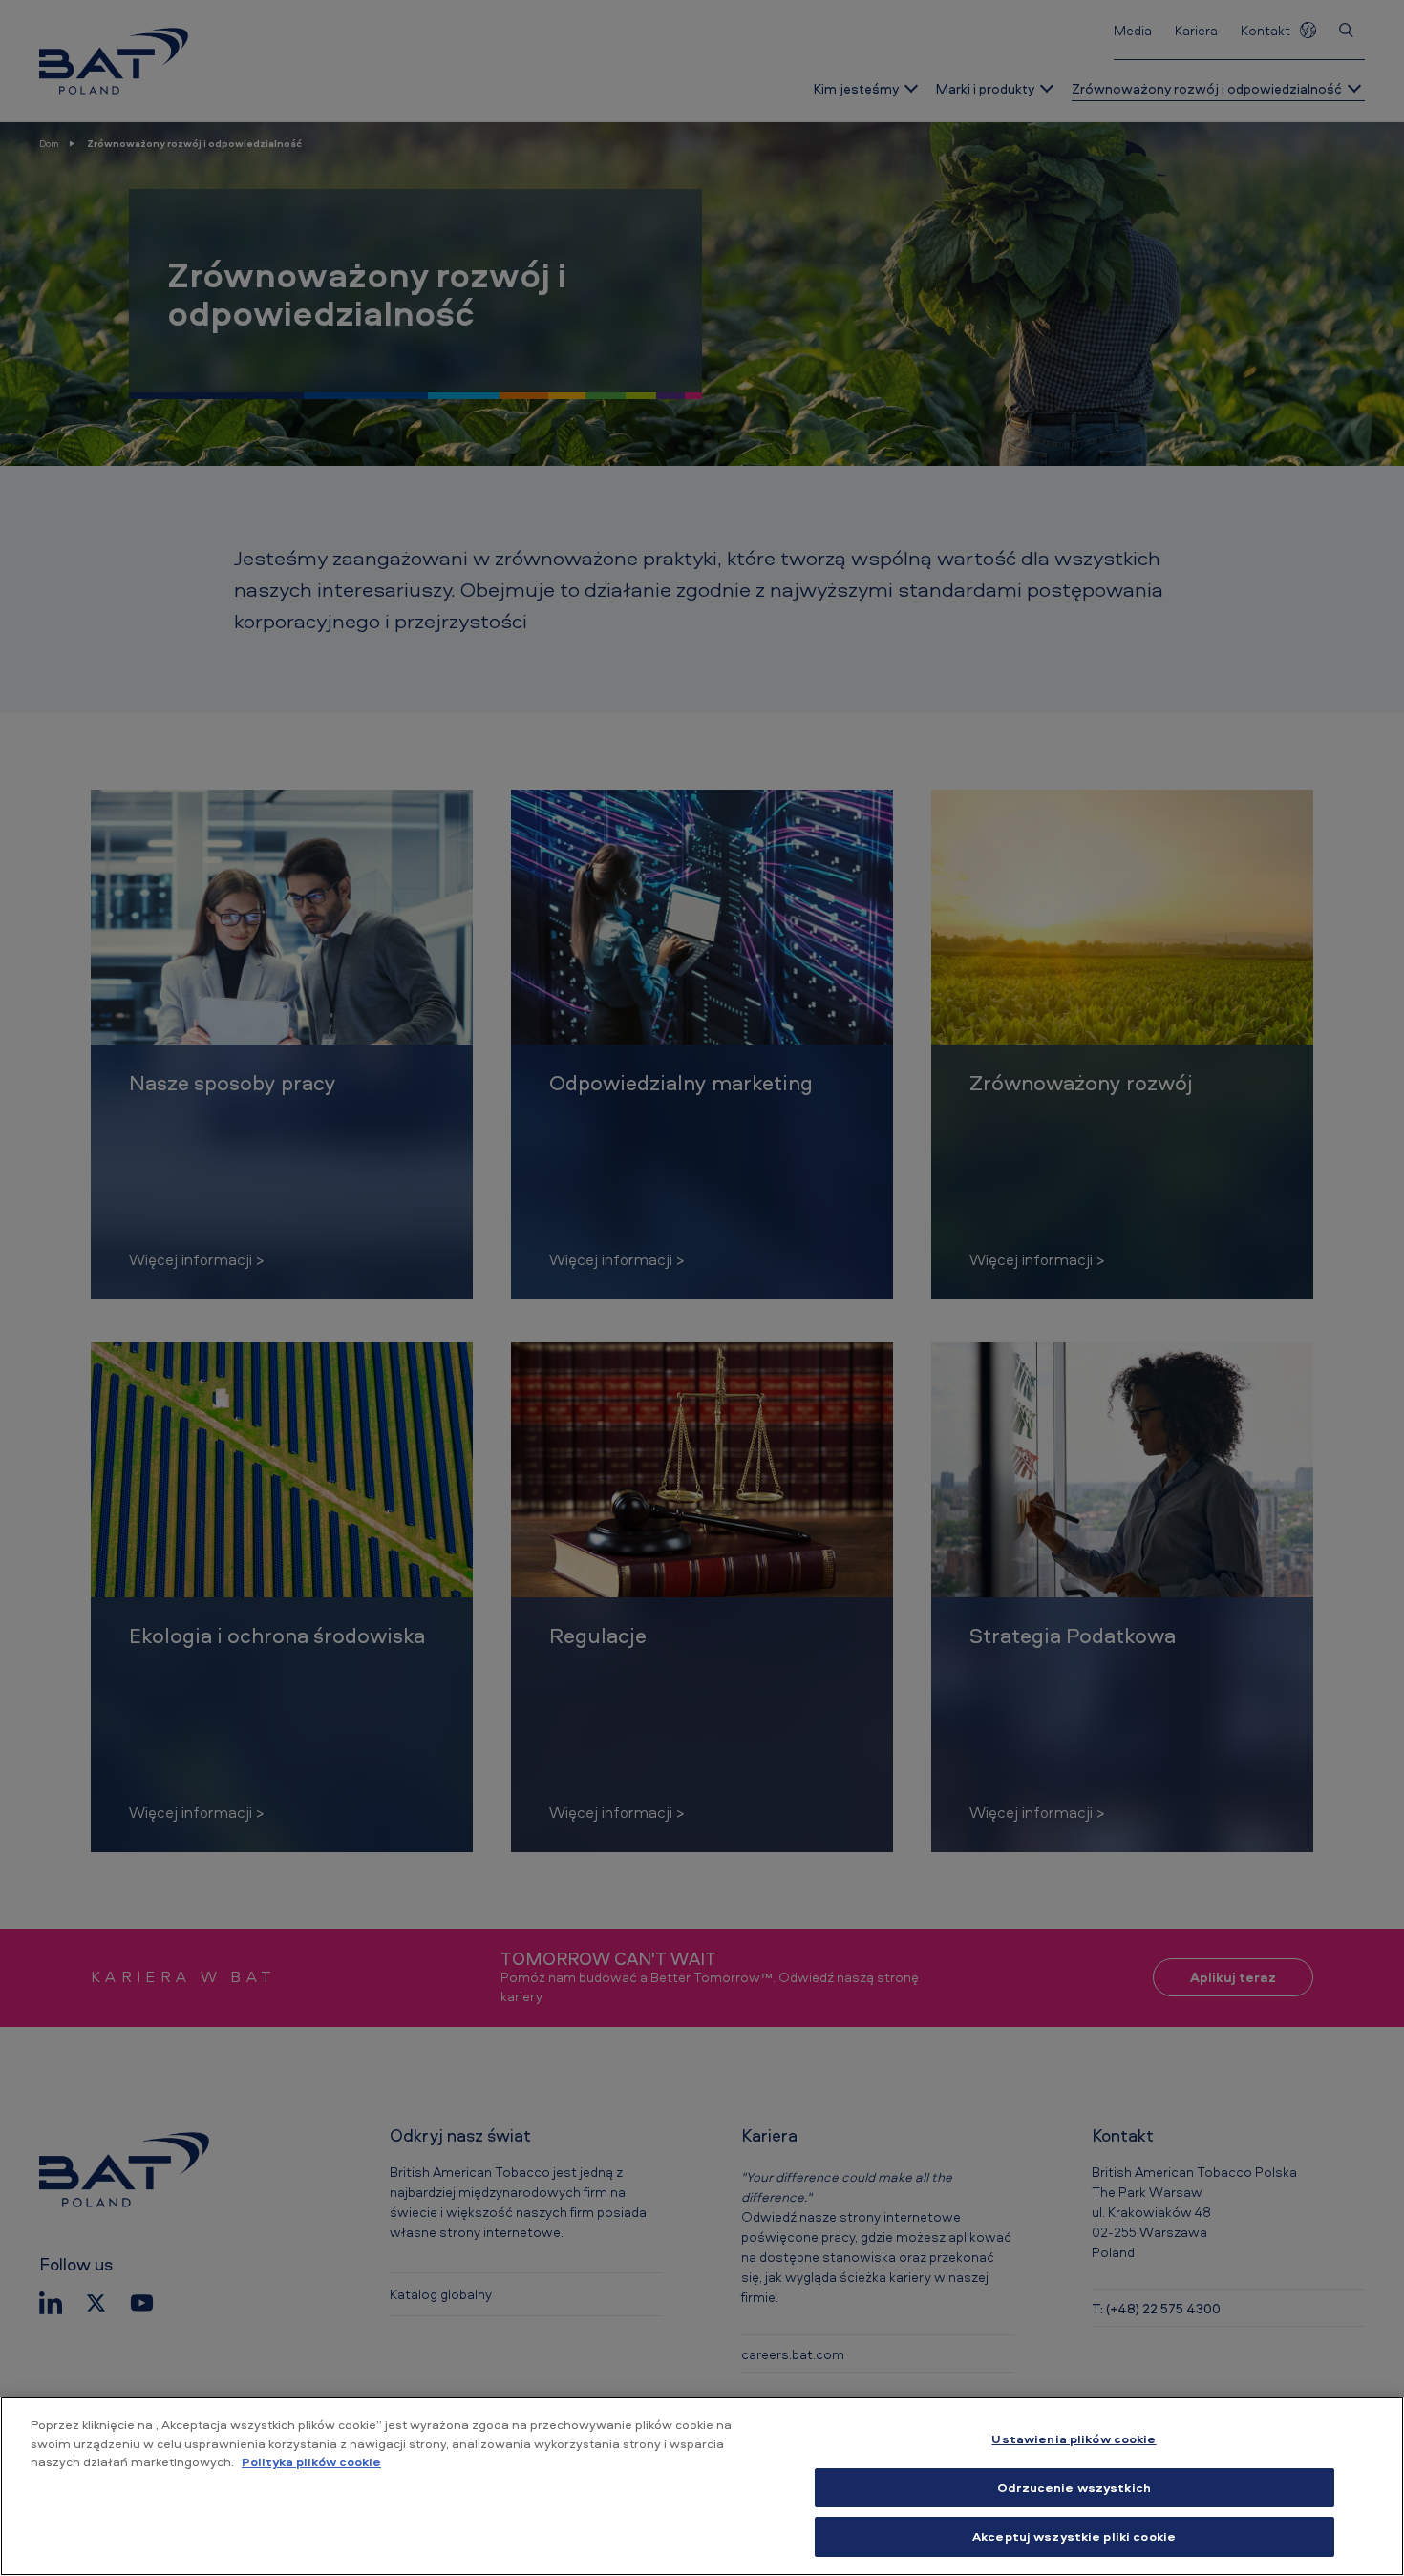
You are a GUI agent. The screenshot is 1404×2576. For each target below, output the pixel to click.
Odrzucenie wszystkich (1074, 2487)
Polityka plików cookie (311, 2461)
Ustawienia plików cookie (1074, 2439)
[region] (702, 2486)
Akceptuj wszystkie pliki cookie (1074, 2536)
